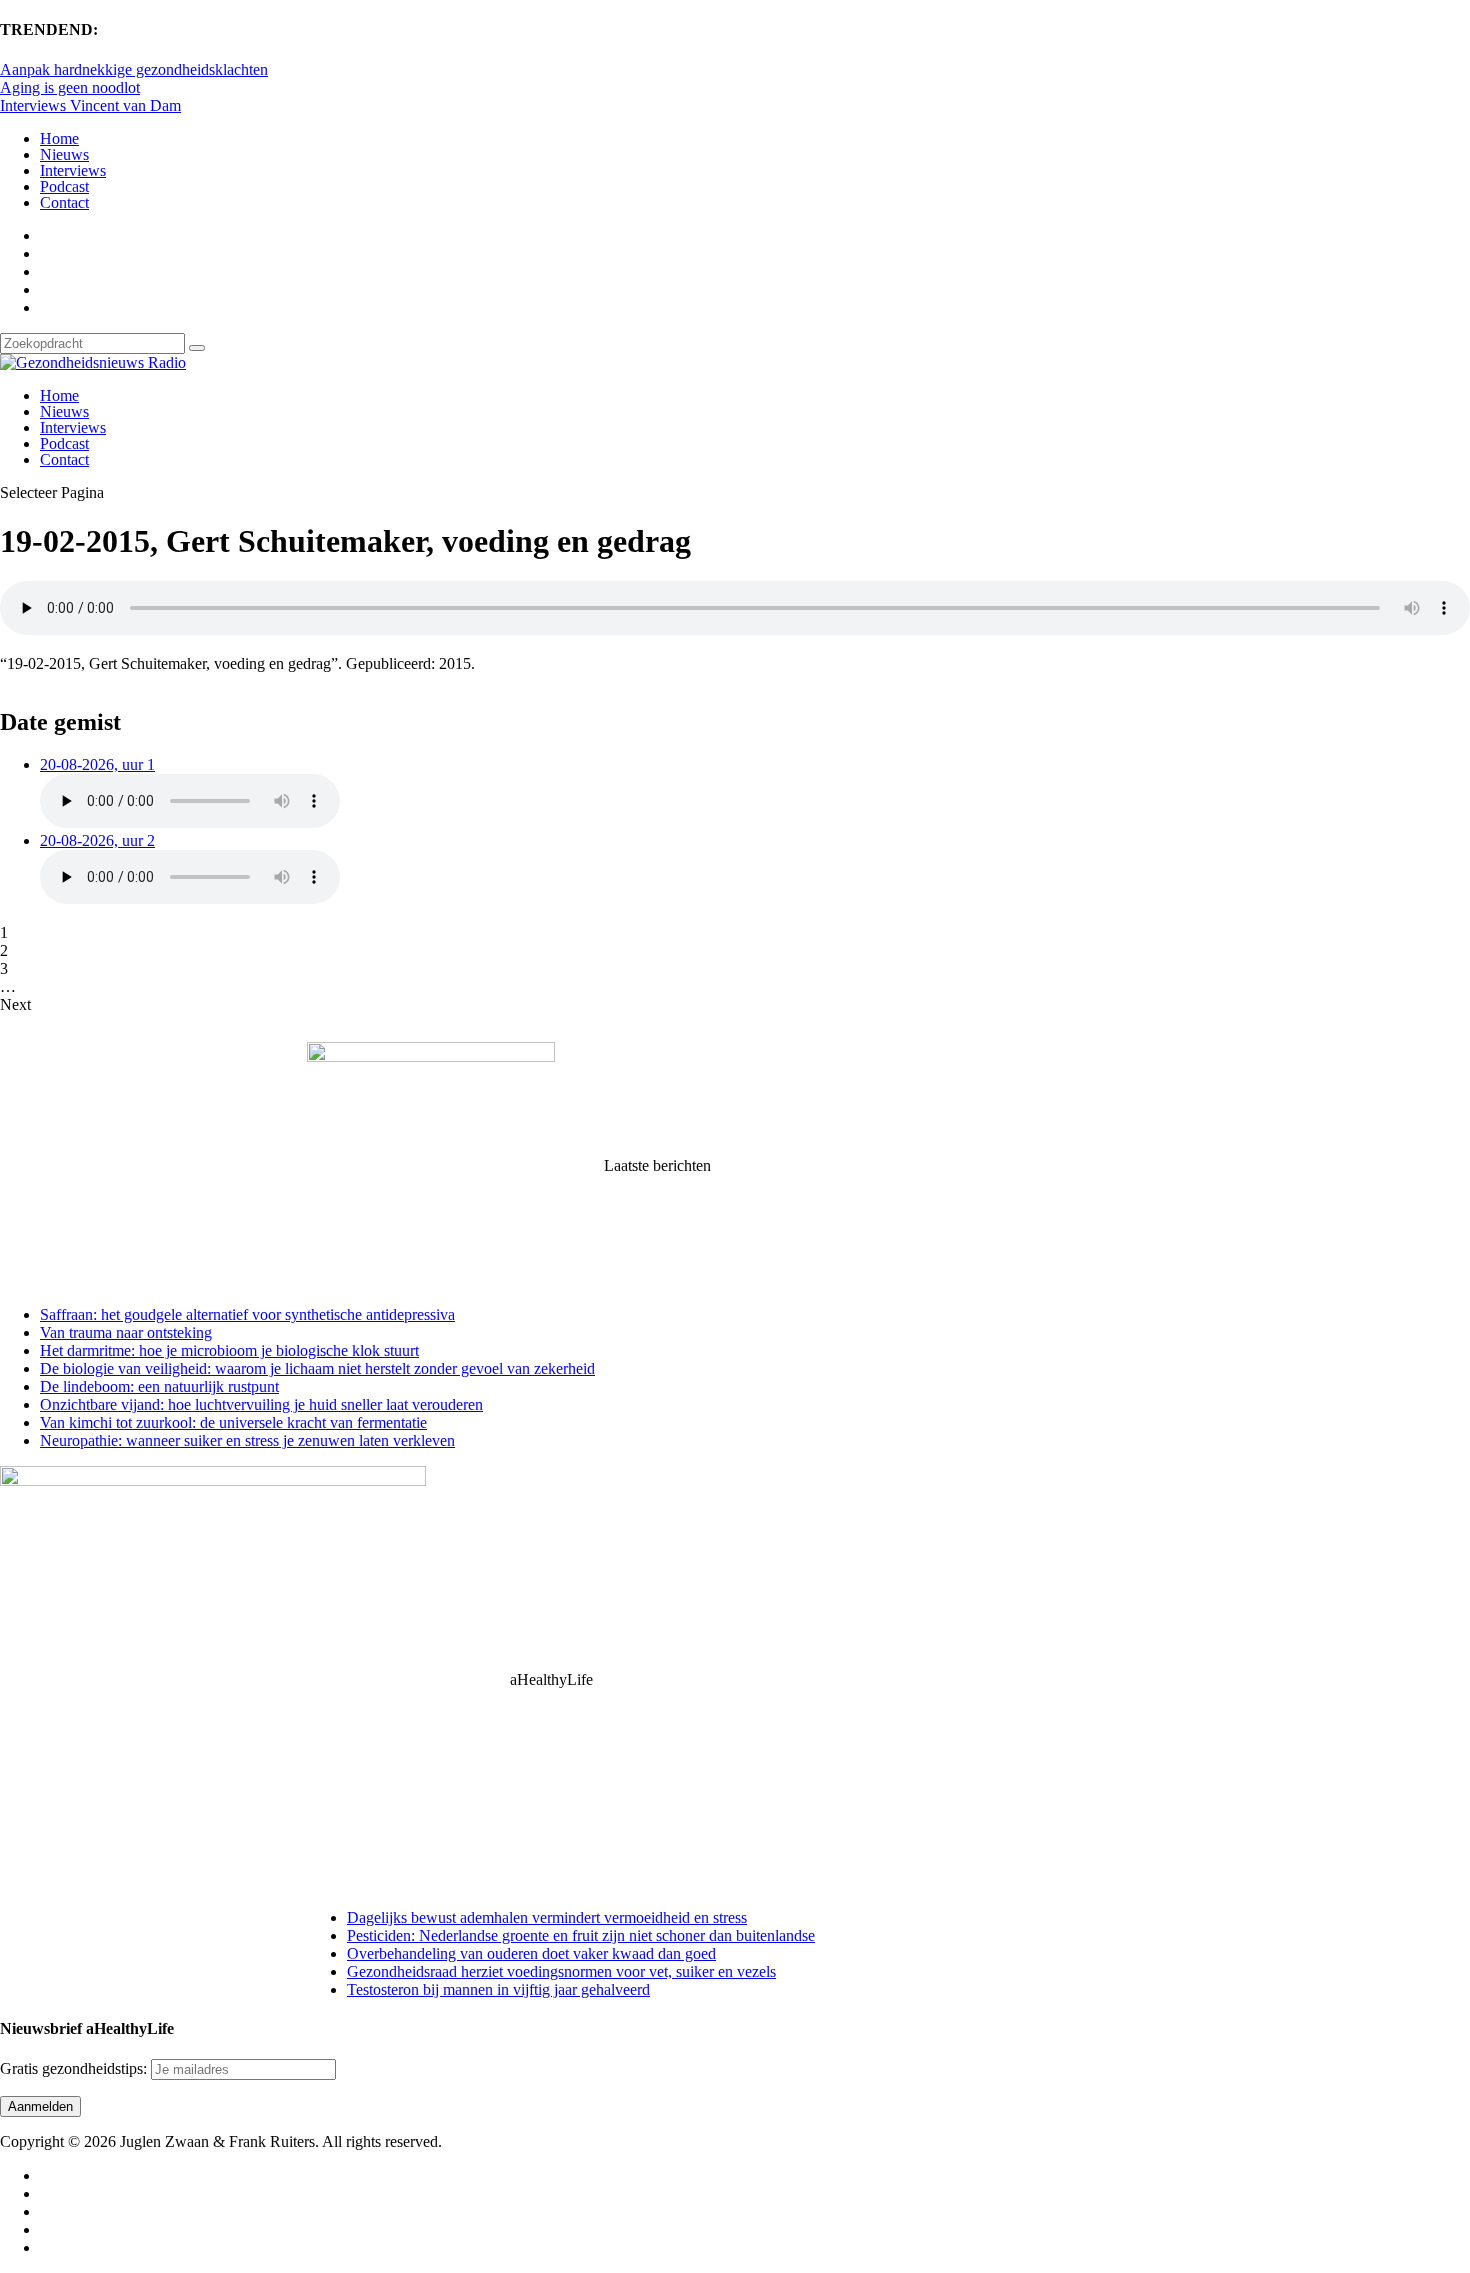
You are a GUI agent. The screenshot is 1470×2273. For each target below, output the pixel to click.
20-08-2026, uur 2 (97, 840)
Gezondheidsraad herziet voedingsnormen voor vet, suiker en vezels (561, 1971)
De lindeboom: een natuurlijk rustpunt (159, 1386)
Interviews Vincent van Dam (90, 105)
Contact (64, 202)
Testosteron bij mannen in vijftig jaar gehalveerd (498, 1989)
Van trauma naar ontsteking (126, 1332)
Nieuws (64, 154)
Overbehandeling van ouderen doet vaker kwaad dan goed (531, 1953)
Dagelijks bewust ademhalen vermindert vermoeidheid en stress (547, 1917)
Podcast (64, 186)
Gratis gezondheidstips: (75, 2068)
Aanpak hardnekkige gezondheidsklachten (134, 69)
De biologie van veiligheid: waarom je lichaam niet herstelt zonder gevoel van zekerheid (317, 1368)
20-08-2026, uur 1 (97, 764)
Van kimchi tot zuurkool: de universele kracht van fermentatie (233, 1422)
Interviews (73, 170)
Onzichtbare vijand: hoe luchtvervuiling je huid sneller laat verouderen (261, 1404)
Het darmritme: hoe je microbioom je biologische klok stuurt (229, 1350)
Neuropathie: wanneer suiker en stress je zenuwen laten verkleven (247, 1440)
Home (59, 138)
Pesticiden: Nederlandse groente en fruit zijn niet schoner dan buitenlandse (581, 1935)
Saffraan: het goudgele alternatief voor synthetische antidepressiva (247, 1314)
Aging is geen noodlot (70, 87)
